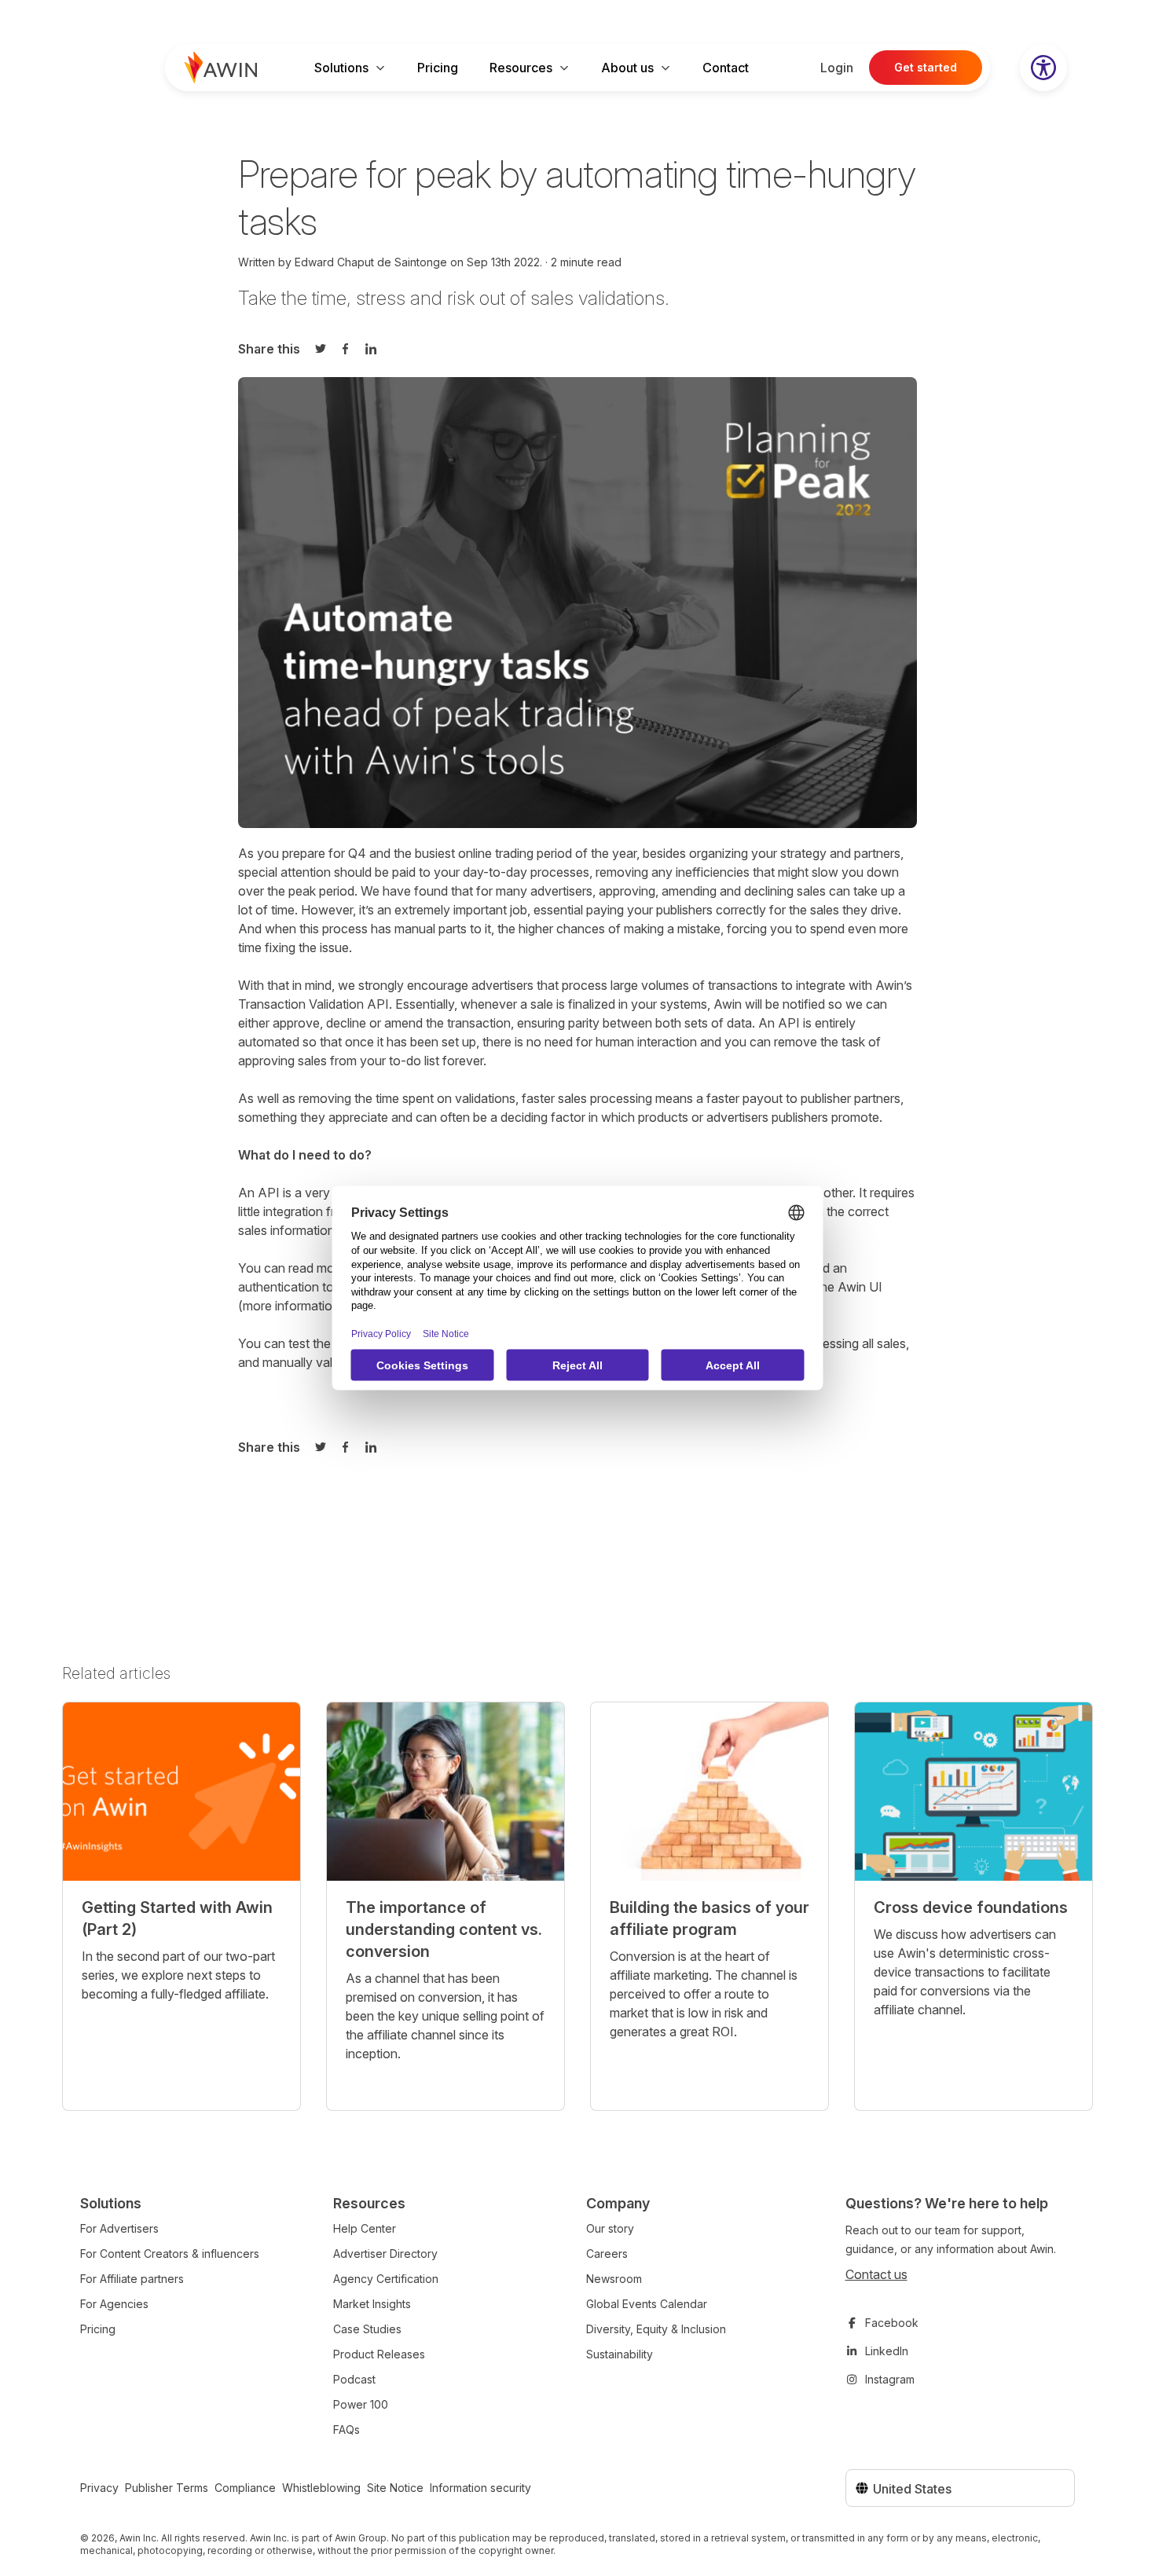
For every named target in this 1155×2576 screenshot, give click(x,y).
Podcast (354, 2379)
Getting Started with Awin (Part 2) (177, 1918)
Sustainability (620, 2354)
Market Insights (372, 2304)
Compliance (245, 2488)
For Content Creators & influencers (170, 2254)
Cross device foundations (971, 1907)
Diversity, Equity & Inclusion (656, 2329)
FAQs (346, 2429)
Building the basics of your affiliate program (709, 1918)
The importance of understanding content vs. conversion (444, 1929)
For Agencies (114, 2304)
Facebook (892, 2323)
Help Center (365, 2228)
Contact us (876, 2274)
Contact (726, 68)
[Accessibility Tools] (1043, 68)
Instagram (890, 2379)
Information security (480, 2488)
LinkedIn (887, 2351)
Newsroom (614, 2279)
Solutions (341, 68)
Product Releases (379, 2354)
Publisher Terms (167, 2488)
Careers (607, 2254)
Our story (610, 2228)
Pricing (438, 68)
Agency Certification (386, 2279)
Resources (521, 68)
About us (627, 68)
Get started (926, 67)
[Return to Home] (221, 68)
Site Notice (395, 2488)
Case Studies (367, 2329)
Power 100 (361, 2404)
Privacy (99, 2488)
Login (837, 68)
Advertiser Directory (385, 2254)
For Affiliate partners (132, 2279)
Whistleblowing (321, 2488)
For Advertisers (119, 2228)
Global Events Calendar (647, 2304)
